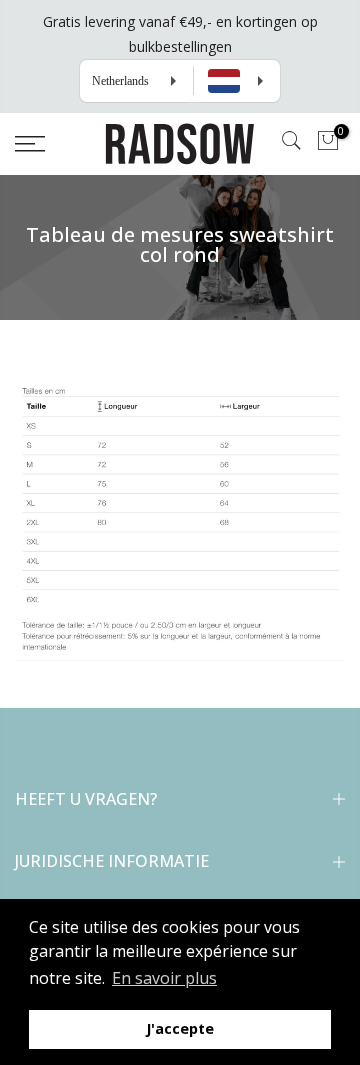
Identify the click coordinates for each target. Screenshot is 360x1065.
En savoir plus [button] (164, 978)
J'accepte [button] (180, 1028)
